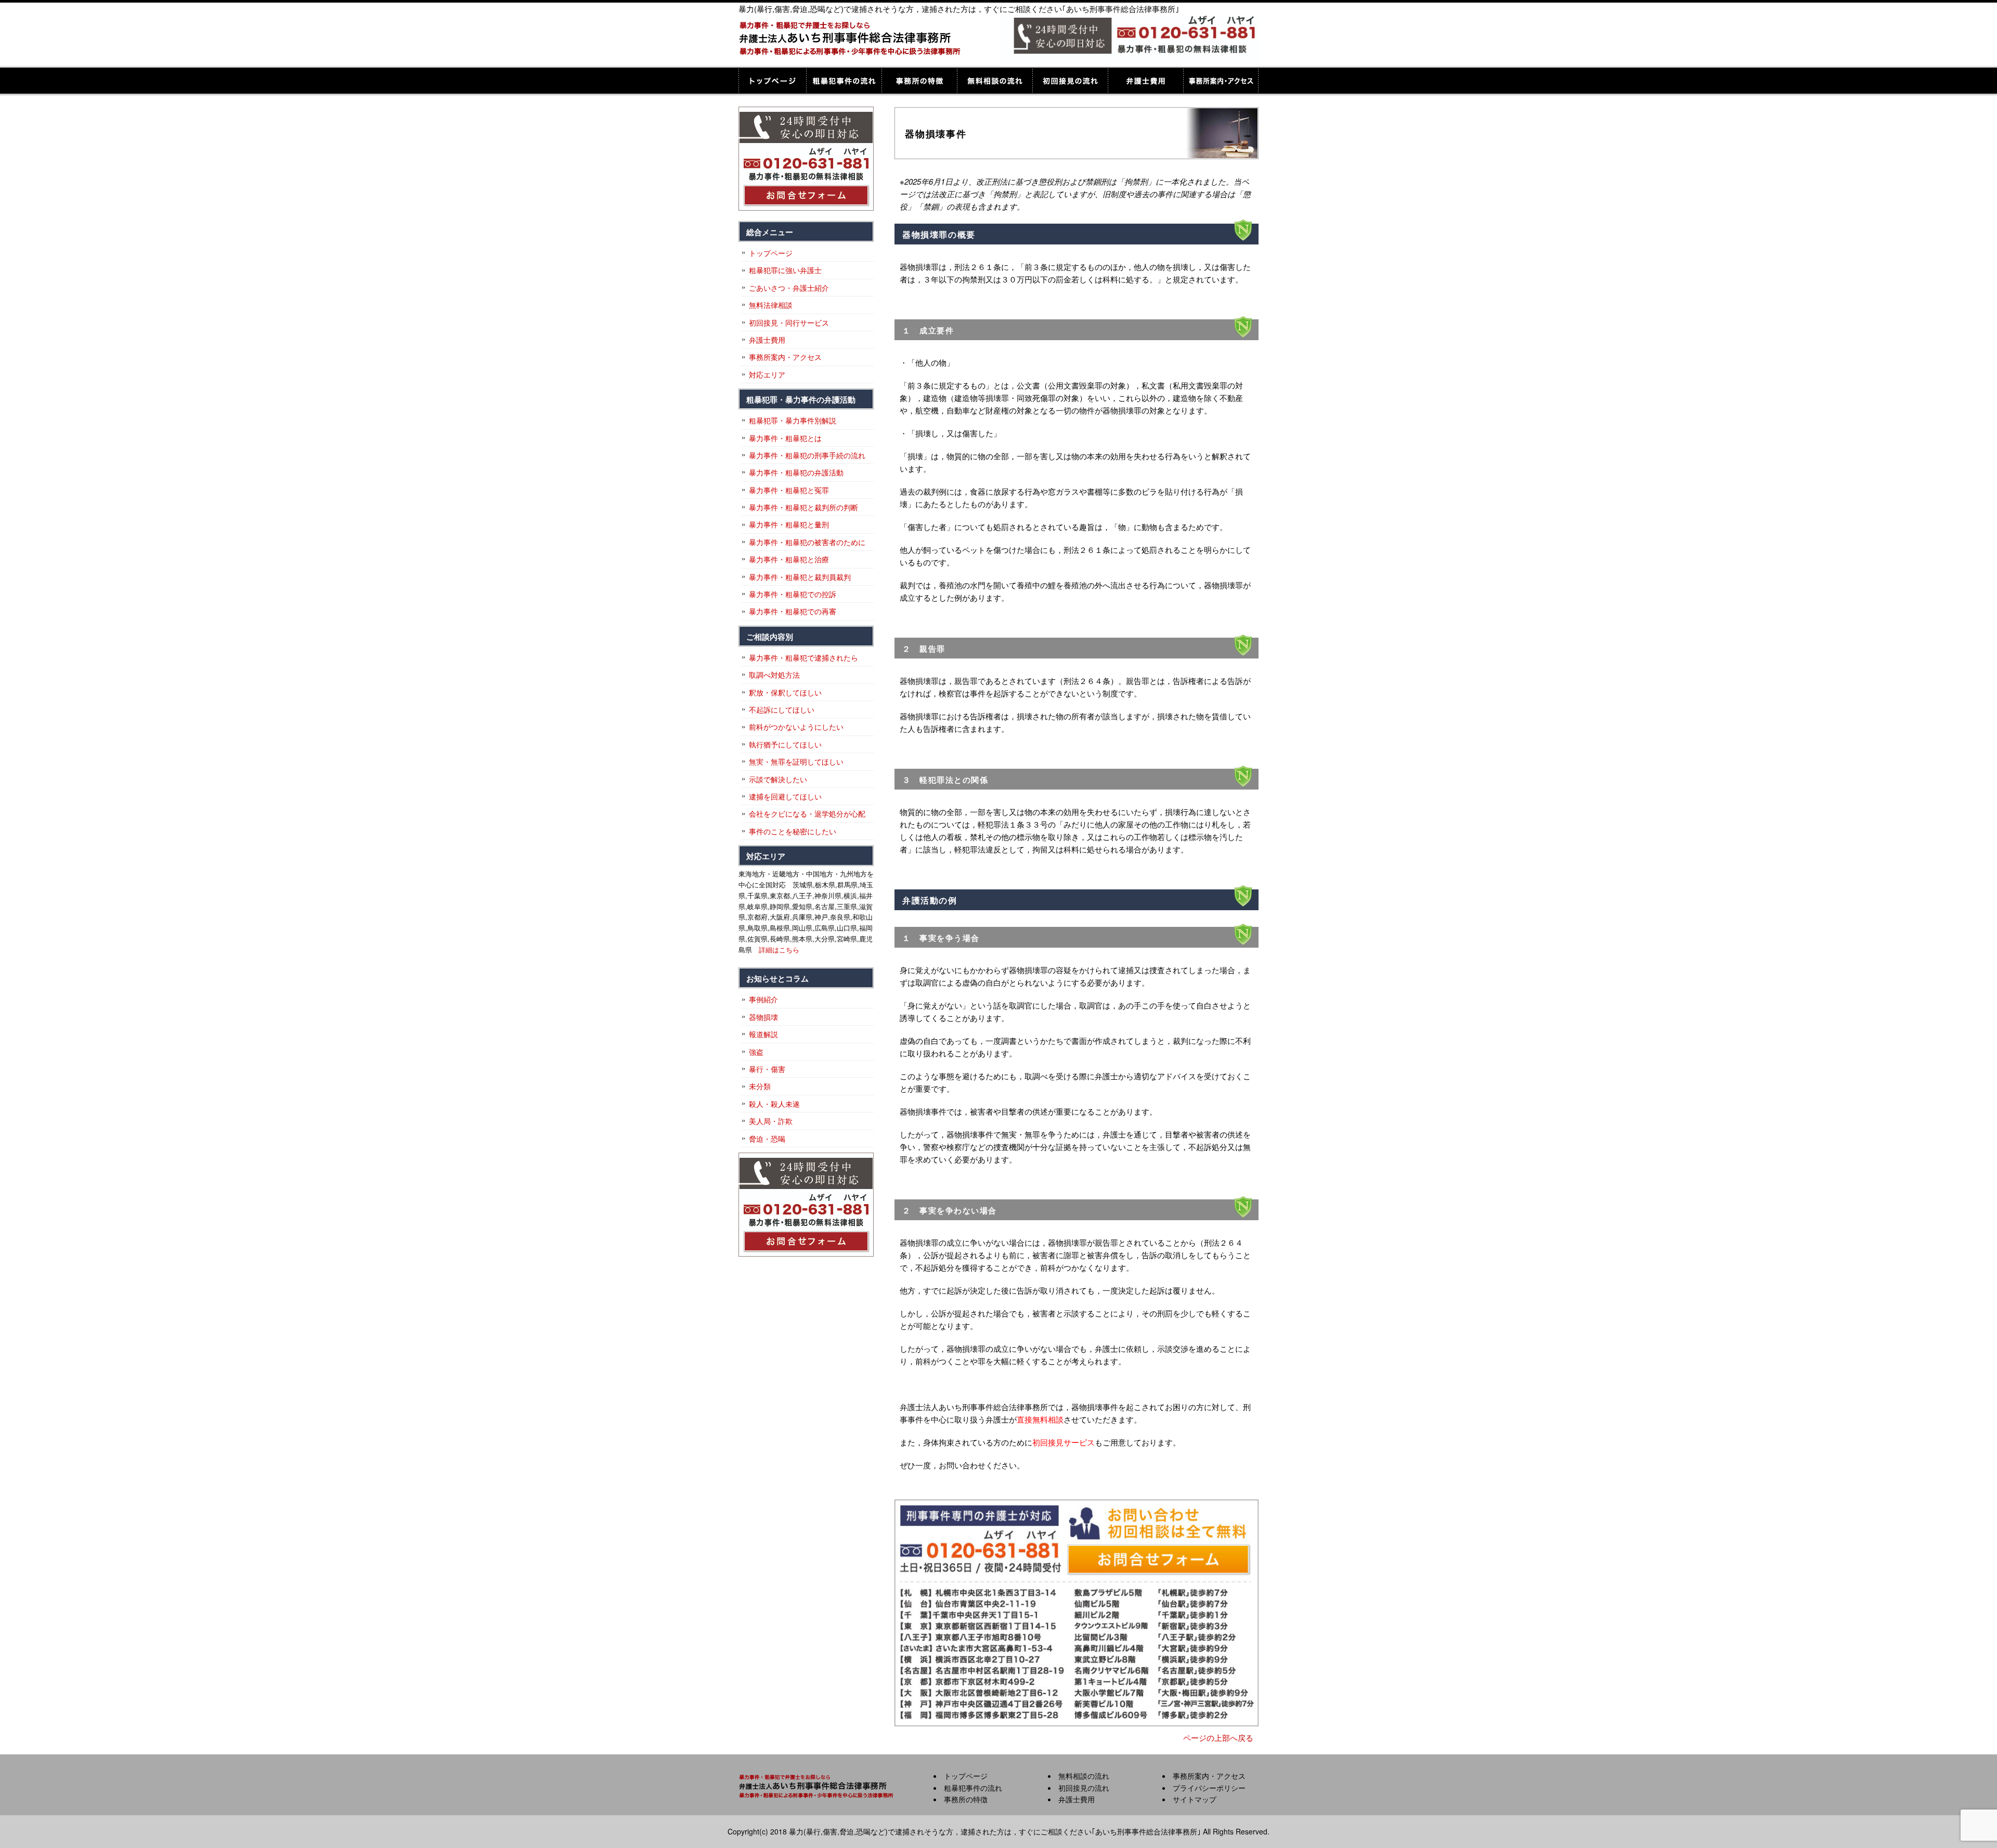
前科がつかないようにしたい (796, 727)
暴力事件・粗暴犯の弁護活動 (796, 472)
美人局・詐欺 (771, 1121)
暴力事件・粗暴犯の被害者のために (807, 542)
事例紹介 (763, 999)
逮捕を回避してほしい (785, 796)
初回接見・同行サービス (789, 322)
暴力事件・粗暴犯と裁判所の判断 (803, 507)
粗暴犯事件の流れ (844, 81)
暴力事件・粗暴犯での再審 (793, 611)
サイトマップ (1195, 1799)
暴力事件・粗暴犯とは (785, 438)
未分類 (760, 1086)
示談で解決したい (778, 779)
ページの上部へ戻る (1218, 1737)
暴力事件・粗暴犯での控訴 (793, 594)
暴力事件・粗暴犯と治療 (789, 559)
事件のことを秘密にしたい (793, 831)
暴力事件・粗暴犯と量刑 (789, 524)
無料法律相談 (771, 305)
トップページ (772, 81)
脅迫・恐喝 (767, 1139)
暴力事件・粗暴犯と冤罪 (789, 490)
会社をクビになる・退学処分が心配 (807, 813)
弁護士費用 (1145, 81)
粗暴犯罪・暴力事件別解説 (793, 420)
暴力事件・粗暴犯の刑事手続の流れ (807, 455)
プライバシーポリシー (1209, 1788)
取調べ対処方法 (774, 675)
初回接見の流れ (1070, 81)
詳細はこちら (779, 949)
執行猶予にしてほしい (785, 744)
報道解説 (763, 1034)
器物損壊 (763, 1017)
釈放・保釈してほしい (785, 692)
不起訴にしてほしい (782, 709)
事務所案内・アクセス (1221, 81)
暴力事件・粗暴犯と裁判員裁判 (800, 577)
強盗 (756, 1052)
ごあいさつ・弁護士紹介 (789, 288)
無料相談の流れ (995, 81)
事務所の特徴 (919, 81)
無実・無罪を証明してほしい (796, 761)
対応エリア (767, 374)
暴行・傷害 (767, 1069)
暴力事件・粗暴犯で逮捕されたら (803, 657)
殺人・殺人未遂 (774, 1104)
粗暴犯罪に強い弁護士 (785, 270)
